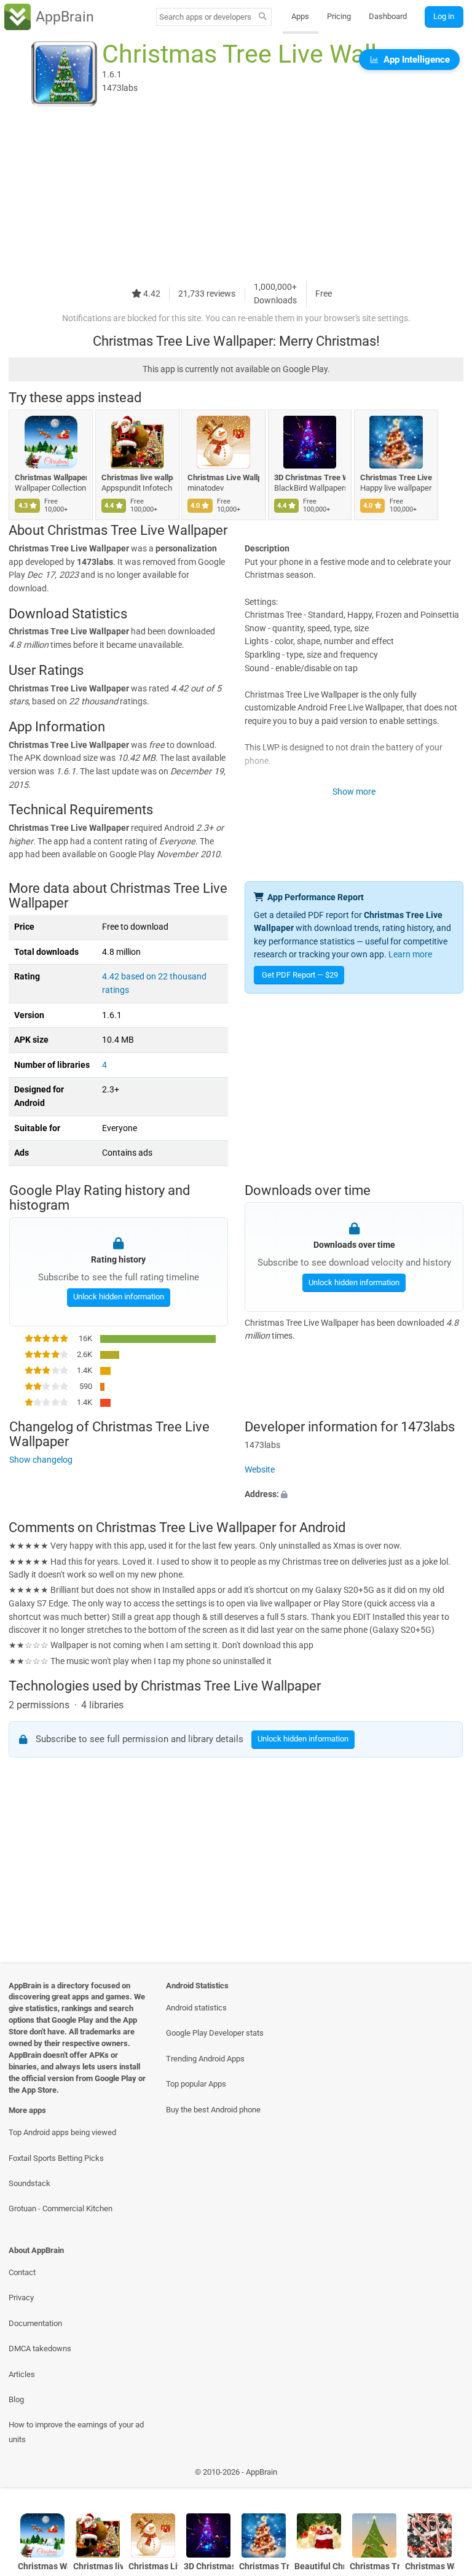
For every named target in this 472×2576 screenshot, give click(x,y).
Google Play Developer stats (215, 2033)
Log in (444, 16)
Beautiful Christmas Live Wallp (319, 2566)
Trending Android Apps (205, 2059)
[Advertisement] (236, 195)
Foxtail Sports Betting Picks (56, 2158)
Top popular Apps (196, 2084)
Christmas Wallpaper (430, 2566)
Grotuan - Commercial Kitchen (61, 2208)
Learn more (410, 955)
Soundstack (29, 2183)
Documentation (35, 2323)
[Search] (263, 17)
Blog (16, 2399)
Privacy (21, 2298)
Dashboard (388, 16)
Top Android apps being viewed (62, 2132)
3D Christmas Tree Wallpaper (310, 477)
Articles (22, 2374)
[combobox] (205, 17)
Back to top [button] (445, 2475)
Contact (22, 2272)
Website (260, 1470)
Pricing (339, 16)
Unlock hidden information (118, 1297)
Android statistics (196, 2008)
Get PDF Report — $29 (300, 975)
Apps (300, 16)
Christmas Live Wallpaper (223, 477)
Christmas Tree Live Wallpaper (396, 477)
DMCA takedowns (40, 2348)
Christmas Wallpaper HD (51, 477)
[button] (354, 1494)
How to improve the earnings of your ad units (76, 2432)
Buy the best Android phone (213, 2110)
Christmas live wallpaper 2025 (137, 477)
